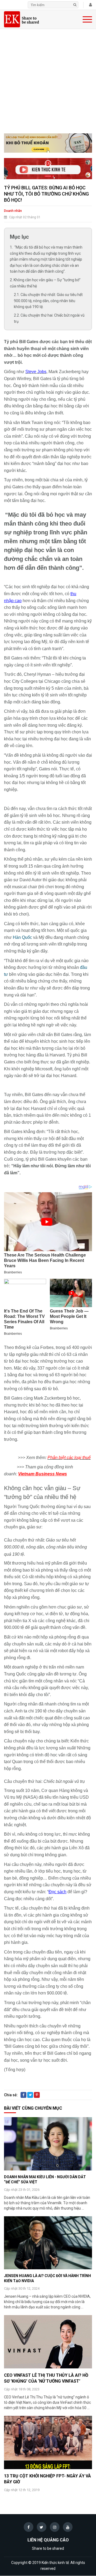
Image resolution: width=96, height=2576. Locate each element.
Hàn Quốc (22, 937)
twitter (30, 2098)
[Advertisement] (48, 83)
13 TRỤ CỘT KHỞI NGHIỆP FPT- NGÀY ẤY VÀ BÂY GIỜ (47, 2479)
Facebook (23, 2098)
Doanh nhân (13, 211)
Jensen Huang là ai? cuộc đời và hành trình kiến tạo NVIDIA (47, 2278)
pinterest (37, 2098)
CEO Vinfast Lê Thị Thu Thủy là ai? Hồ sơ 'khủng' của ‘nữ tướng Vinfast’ (46, 2378)
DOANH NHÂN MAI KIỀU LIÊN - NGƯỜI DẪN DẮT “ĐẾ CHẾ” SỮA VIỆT (45, 2179)
